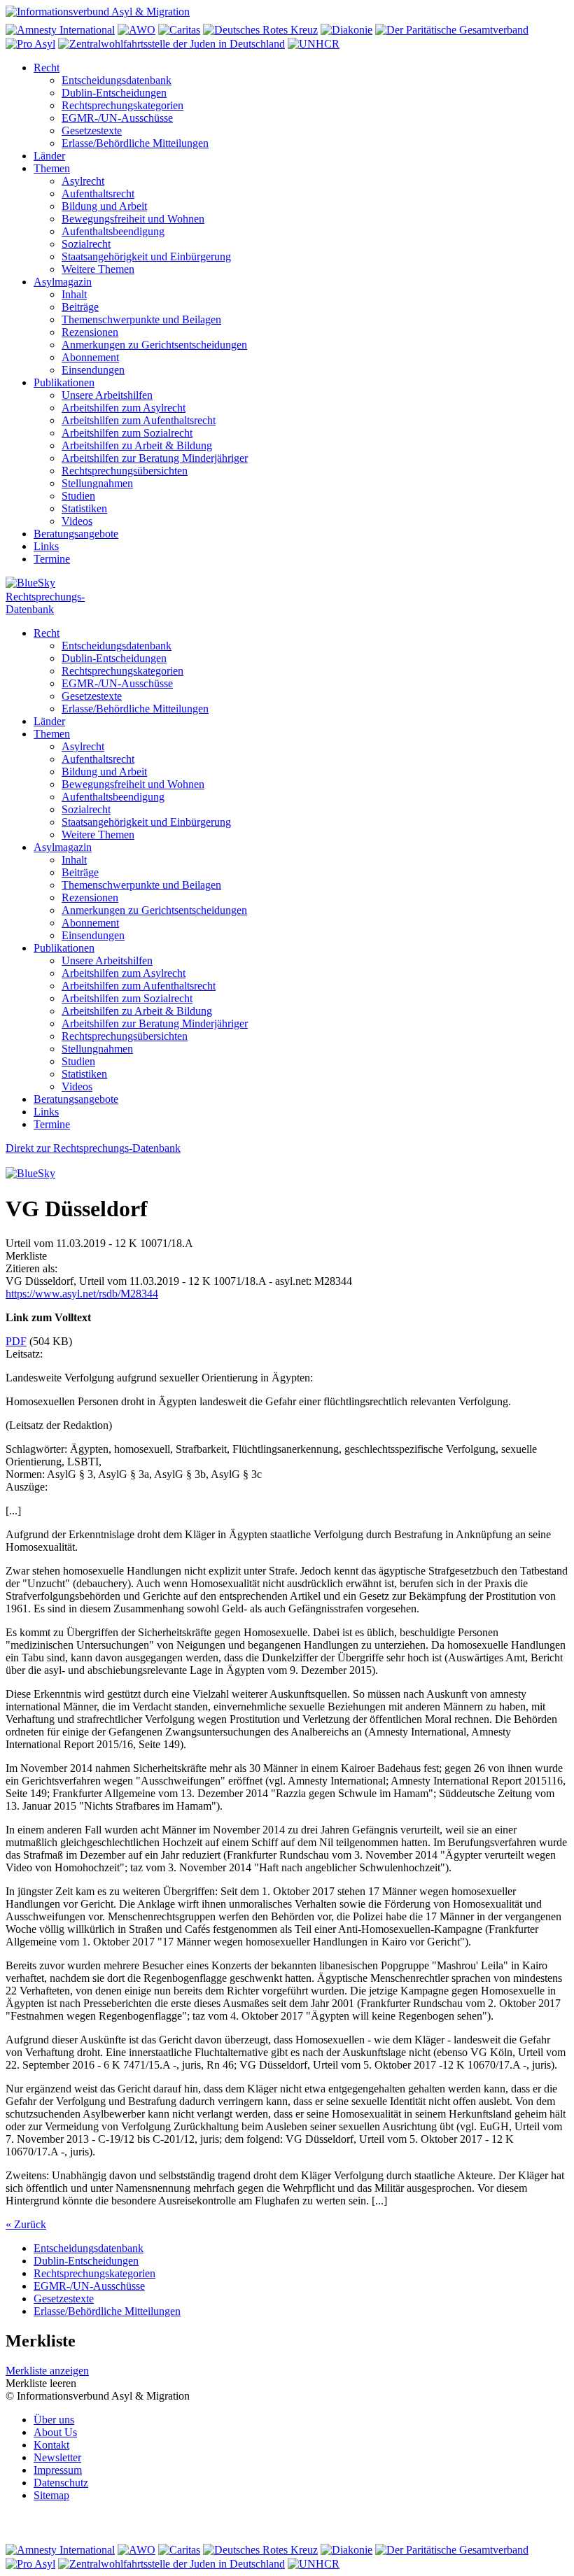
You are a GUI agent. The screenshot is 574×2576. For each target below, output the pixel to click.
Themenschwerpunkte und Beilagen (141, 319)
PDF (16, 1341)
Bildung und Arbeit (104, 206)
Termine (52, 559)
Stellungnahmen (97, 483)
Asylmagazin (63, 282)
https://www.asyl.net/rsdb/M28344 (82, 1294)
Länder (49, 156)
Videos (77, 521)
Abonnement (90, 357)
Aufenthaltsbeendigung (113, 231)
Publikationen (64, 382)
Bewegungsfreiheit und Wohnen (133, 219)
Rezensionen (90, 332)
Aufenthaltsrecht (98, 193)
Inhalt (74, 294)
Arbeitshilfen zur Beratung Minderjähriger (155, 458)
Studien (78, 496)
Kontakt (51, 2445)
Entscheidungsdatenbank (117, 80)
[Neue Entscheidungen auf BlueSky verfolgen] (287, 584)
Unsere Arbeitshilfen (107, 395)
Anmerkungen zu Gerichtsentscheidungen (154, 345)
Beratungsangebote (76, 534)
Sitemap (51, 2495)
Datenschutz (61, 2483)
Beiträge (80, 307)
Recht (47, 68)
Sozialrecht (86, 244)
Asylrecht (83, 181)
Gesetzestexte (92, 131)
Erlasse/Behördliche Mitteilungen (135, 143)
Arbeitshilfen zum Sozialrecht (127, 433)
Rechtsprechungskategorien (122, 105)
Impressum (58, 2470)
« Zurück (26, 2224)
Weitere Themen (98, 269)
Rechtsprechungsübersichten (125, 471)
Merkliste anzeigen (47, 2371)
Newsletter (57, 2457)
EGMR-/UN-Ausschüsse (117, 118)
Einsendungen (93, 370)
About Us (55, 2432)
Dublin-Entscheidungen (114, 93)
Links (46, 546)
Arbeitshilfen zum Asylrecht (124, 408)
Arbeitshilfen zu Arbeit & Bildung (137, 445)
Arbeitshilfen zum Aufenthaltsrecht (139, 420)
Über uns (54, 2420)
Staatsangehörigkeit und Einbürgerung (146, 256)
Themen (52, 168)
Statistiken (84, 508)
